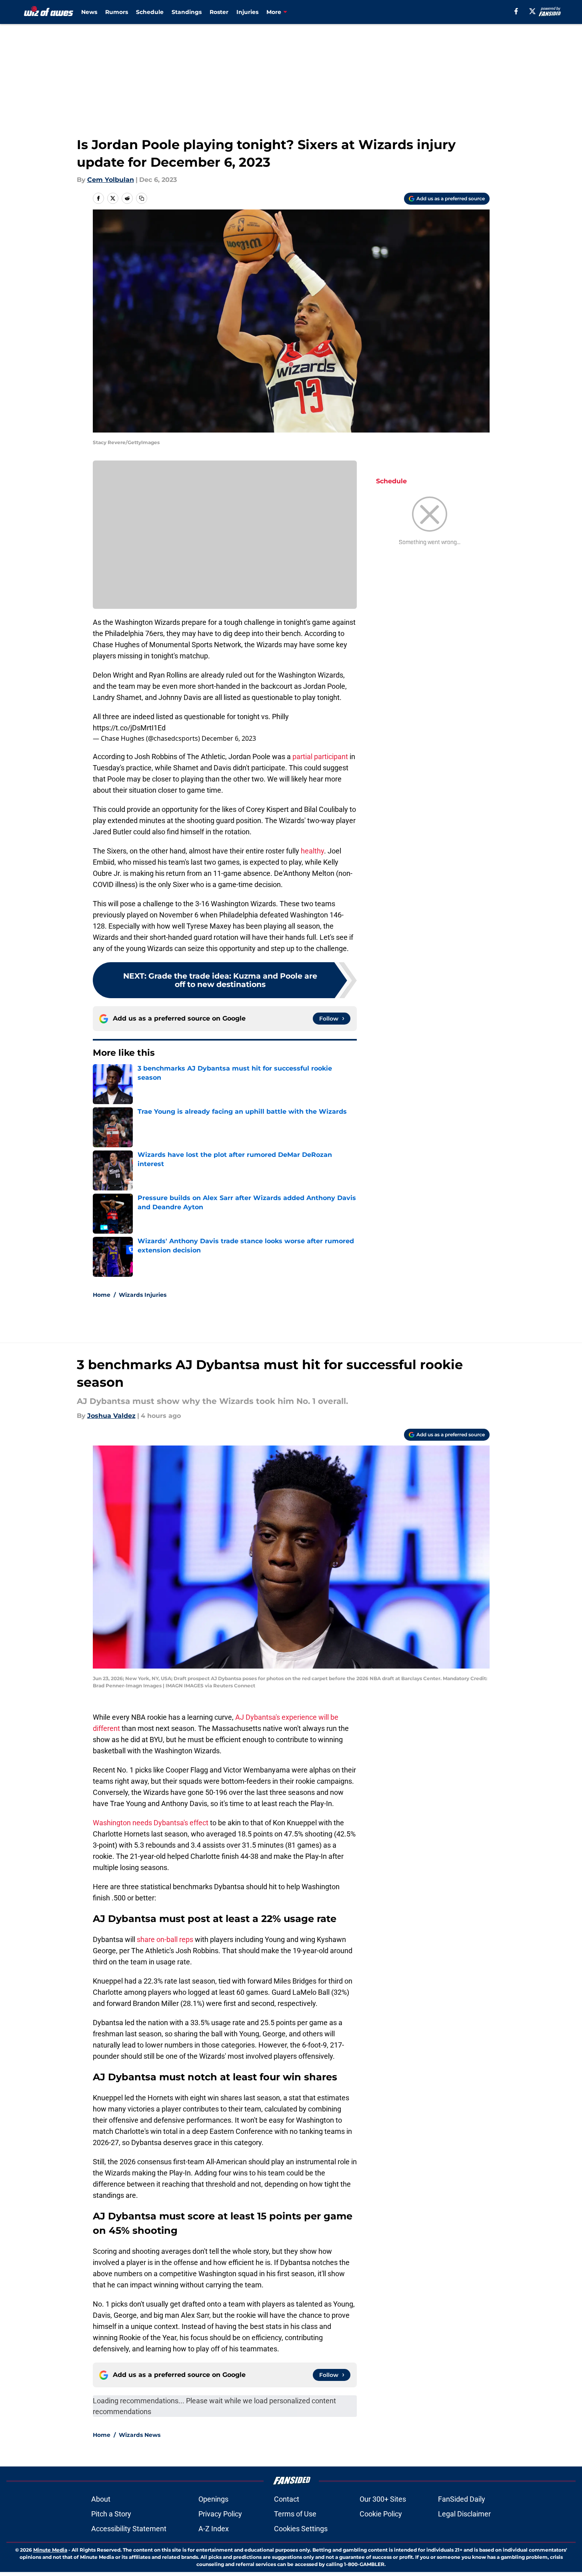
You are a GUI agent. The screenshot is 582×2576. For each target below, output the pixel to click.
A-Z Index (214, 2529)
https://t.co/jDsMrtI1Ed (129, 728)
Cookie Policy (381, 2514)
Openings (213, 2499)
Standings (187, 12)
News (89, 12)
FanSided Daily (462, 2499)
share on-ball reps (165, 1939)
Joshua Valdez (111, 1416)
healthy (312, 851)
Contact (287, 2499)
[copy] (142, 198)
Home (102, 1295)
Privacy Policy (220, 2514)
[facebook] (516, 11)
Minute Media (50, 2550)
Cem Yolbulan (111, 180)
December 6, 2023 (229, 738)
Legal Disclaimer (464, 2514)
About (101, 2499)
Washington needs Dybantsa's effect (151, 1823)
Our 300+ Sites (383, 2499)
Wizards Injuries (143, 1295)
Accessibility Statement (129, 2529)
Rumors (117, 12)
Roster (219, 12)
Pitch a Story (111, 2514)
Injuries (247, 12)
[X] (532, 11)
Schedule (150, 12)
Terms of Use (295, 2514)
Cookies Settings (301, 2529)
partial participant (320, 757)
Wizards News (140, 2435)
